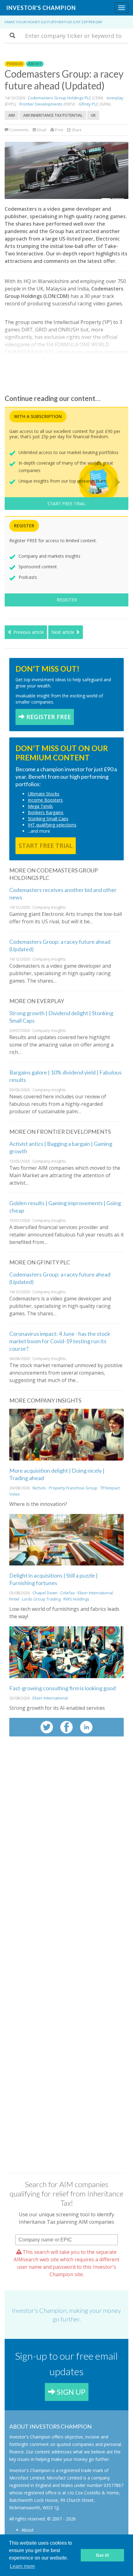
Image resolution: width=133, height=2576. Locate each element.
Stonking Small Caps (48, 819)
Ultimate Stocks (44, 794)
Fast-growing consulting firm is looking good (62, 1688)
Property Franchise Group (73, 1488)
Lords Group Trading (41, 1599)
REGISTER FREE (48, 717)
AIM (12, 115)
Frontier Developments (41, 104)
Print (59, 130)
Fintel (14, 1599)
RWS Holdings (76, 1599)
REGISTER (67, 600)
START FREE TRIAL (66, 504)
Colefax (68, 1593)
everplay (115, 98)
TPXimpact (110, 1488)
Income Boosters (45, 800)
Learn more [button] (22, 2566)
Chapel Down (45, 1593)
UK (93, 115)
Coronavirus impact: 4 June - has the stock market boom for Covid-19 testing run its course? (60, 1341)
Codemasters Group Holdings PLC (60, 98)
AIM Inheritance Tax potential (53, 115)
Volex (15, 1494)
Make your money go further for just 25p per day (54, 22)
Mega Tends (40, 806)
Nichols (39, 1488)
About (28, 2530)
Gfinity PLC (89, 104)
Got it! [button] (103, 2555)
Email (41, 130)
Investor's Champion (41, 8)
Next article (63, 632)
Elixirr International (96, 1593)
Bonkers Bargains (46, 812)
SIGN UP (70, 2392)
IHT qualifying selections (52, 825)
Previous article (28, 632)
